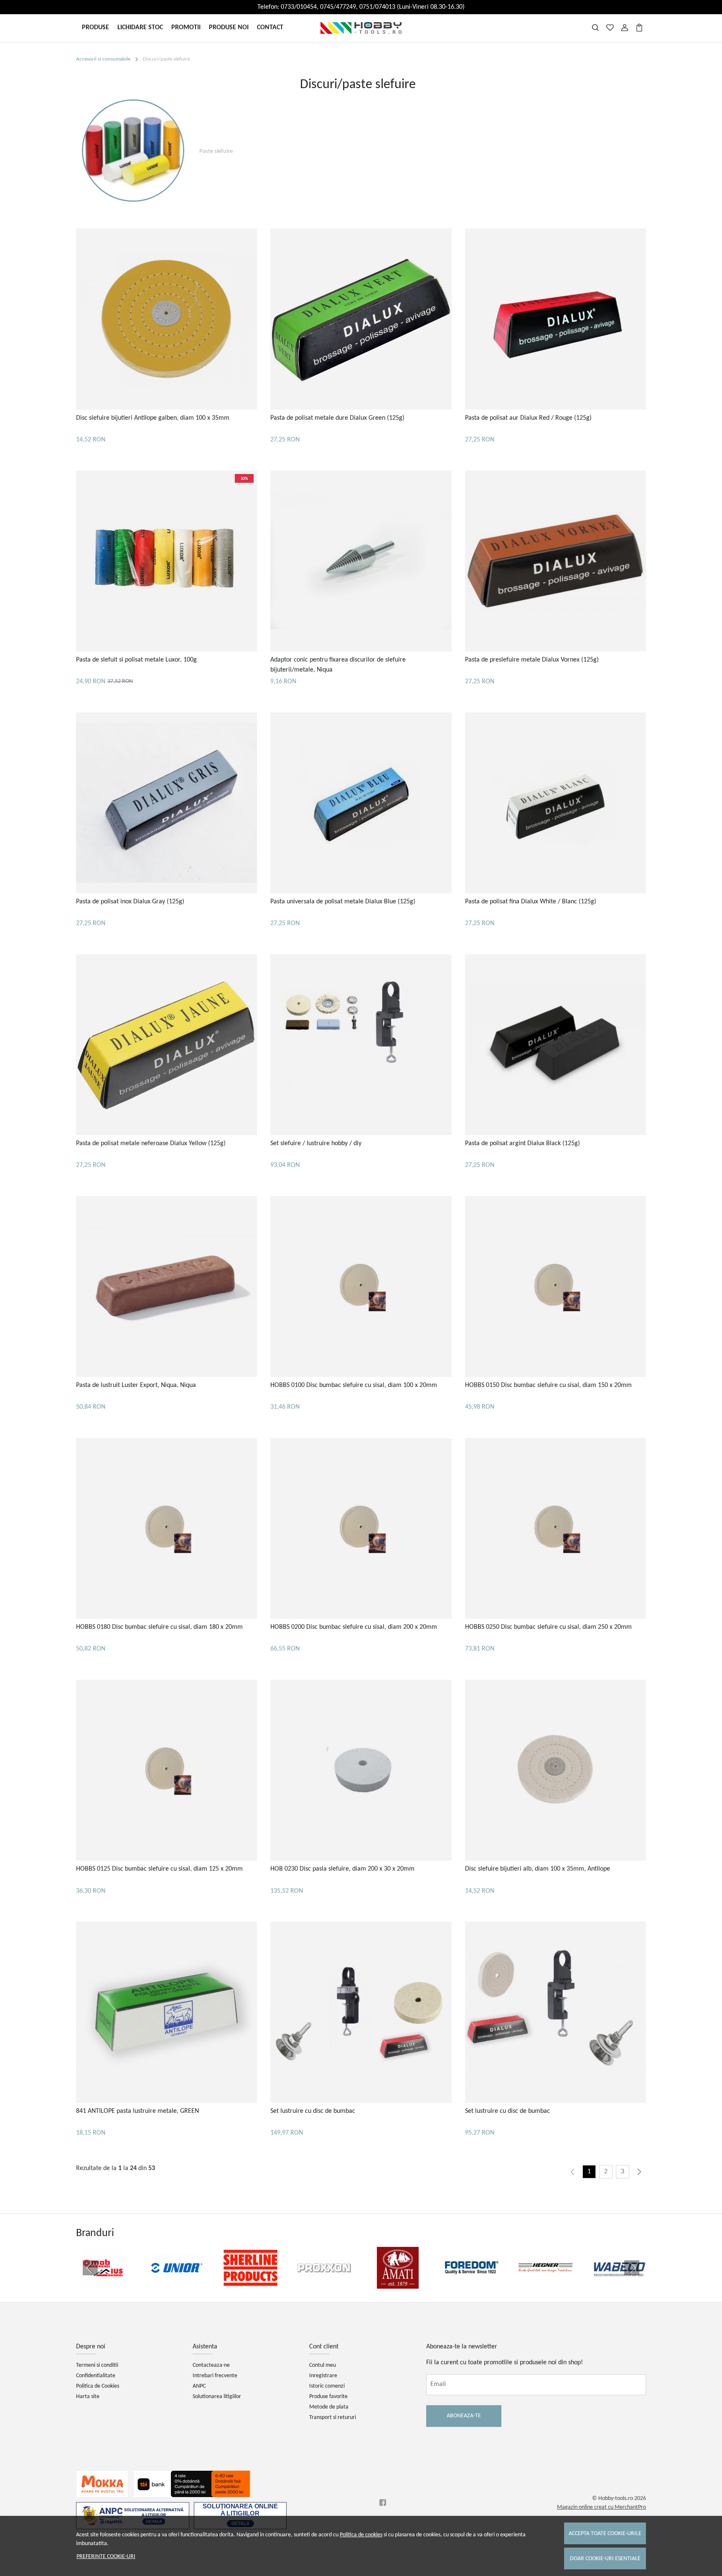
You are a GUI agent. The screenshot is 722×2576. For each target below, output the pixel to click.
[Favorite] (610, 28)
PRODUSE (95, 28)
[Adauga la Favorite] (167, 402)
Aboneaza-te (464, 2416)
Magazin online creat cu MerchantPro (601, 2507)
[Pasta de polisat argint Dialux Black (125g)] (555, 1045)
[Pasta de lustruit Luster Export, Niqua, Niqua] (167, 1287)
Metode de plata (329, 2407)
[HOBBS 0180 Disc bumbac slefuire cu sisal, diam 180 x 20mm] (167, 1528)
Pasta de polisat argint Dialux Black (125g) (522, 1143)
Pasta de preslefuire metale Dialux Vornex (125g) (532, 660)
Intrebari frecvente (215, 2376)
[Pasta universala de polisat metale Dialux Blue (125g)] (361, 803)
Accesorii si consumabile (103, 59)
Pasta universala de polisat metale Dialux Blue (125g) (343, 902)
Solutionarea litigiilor (217, 2397)
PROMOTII (186, 28)
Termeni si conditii (97, 2365)
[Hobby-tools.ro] (361, 28)
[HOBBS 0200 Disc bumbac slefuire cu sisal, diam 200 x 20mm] (361, 1528)
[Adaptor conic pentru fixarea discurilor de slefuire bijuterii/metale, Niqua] (361, 561)
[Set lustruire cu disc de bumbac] (361, 2012)
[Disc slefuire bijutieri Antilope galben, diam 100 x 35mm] (167, 319)
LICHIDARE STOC (140, 28)
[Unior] (177, 2284)
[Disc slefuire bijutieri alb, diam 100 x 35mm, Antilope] (555, 1770)
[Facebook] (385, 2503)
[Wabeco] (619, 2284)
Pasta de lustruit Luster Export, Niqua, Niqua (136, 1385)
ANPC (199, 2386)
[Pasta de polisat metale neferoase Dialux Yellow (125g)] (167, 1045)
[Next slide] (632, 2268)
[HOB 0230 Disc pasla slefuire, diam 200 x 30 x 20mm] (361, 1770)
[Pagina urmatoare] (639, 2172)
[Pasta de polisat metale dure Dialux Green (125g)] (361, 319)
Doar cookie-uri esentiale (605, 2559)
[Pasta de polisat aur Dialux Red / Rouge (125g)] (555, 319)
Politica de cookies (361, 2535)
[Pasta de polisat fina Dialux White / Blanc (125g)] (555, 803)
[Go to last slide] (90, 2268)
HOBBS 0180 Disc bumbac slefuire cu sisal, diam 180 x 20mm (159, 1627)
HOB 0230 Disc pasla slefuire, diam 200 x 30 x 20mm (342, 1869)
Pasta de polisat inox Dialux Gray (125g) (130, 902)
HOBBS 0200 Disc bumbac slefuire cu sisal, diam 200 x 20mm (354, 1627)
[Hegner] (545, 2284)
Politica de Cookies (98, 2386)
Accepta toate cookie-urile (605, 2534)
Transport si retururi (333, 2418)
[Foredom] (472, 2284)
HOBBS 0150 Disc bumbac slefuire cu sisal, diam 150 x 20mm (548, 1385)
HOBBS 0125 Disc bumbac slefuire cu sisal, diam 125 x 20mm (159, 1869)
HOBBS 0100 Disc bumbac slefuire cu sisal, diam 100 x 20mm (354, 1385)
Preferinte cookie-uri (106, 2557)
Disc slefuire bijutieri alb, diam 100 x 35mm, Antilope (538, 1869)
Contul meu (323, 2365)
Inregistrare (323, 2376)
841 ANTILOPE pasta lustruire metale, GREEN (137, 2111)
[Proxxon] (324, 2284)
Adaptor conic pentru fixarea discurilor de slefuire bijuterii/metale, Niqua (338, 665)
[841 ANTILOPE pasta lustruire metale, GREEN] (167, 2012)
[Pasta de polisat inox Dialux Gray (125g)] (167, 803)
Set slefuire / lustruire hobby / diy (316, 1143)
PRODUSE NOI (229, 28)
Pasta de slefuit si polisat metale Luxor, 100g (136, 660)
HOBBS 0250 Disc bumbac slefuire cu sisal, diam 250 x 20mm (548, 1627)
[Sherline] (250, 2284)
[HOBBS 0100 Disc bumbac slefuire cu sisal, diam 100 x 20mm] (361, 1287)
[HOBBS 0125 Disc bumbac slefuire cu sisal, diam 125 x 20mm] (167, 1770)
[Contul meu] (625, 28)
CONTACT (270, 28)
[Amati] (398, 2284)
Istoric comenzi (327, 2386)
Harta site (88, 2397)
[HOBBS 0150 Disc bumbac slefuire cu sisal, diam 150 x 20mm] (555, 1287)
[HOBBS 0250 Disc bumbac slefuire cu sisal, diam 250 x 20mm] (555, 1528)
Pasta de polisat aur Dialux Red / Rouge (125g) (528, 418)
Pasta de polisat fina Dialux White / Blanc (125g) (531, 902)
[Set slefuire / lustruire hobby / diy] (361, 1045)
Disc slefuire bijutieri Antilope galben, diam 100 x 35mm (153, 418)
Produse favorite (328, 2397)
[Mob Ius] (103, 2284)
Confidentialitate (96, 2376)
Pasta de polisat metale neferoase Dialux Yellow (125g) (151, 1143)
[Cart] (639, 28)
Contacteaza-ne (211, 2365)
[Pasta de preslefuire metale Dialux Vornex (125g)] (555, 561)
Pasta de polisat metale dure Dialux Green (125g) (337, 418)
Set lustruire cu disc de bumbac (313, 2111)
